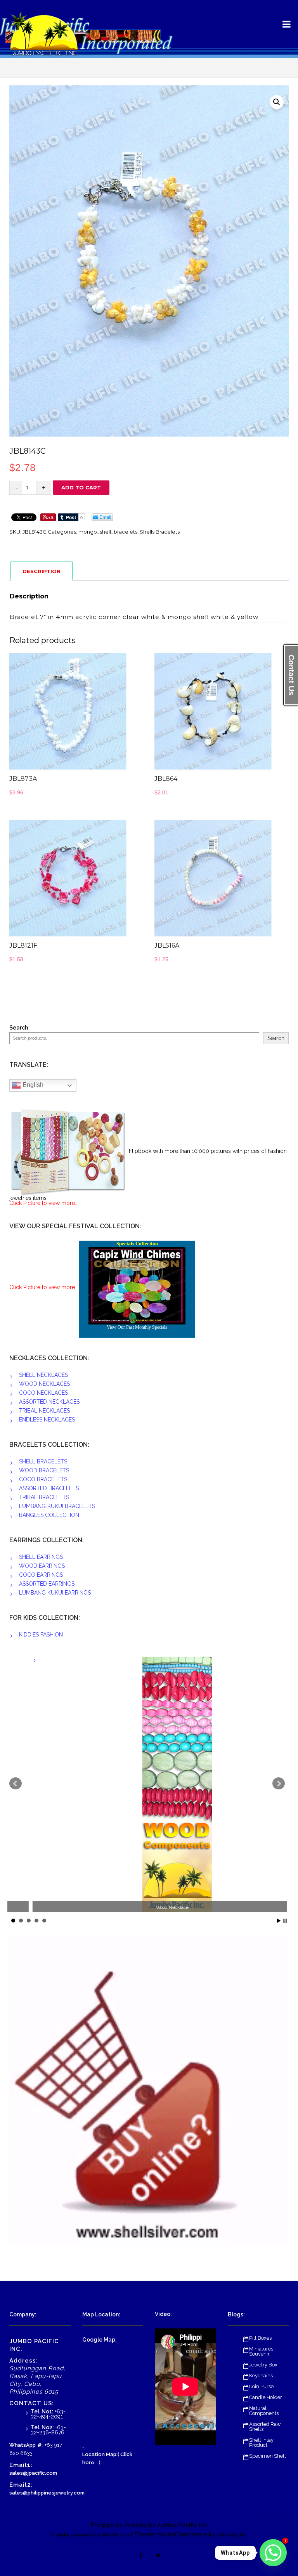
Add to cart (81, 487)
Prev (16, 1784)
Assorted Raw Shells (265, 2427)
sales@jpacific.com (33, 2473)
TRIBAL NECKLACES (44, 1411)
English (32, 1085)
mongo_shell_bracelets (108, 532)
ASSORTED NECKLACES (49, 1402)
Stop (285, 1921)
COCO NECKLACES (43, 1393)
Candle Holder (266, 2397)
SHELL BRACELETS (43, 1461)
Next (279, 1784)
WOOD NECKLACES (44, 1384)
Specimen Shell (268, 2456)
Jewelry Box (263, 2365)
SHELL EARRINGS (41, 1557)
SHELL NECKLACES (43, 1375)
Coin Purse (261, 2386)
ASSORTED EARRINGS (47, 1584)
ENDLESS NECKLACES (47, 1420)
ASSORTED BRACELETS (49, 1488)
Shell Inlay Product (261, 2443)
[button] (277, 102)
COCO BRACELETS (43, 1479)
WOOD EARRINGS (42, 1566)
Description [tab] (42, 571)
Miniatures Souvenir (261, 2351)
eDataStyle (232, 2535)
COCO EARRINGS (41, 1575)
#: (40, 2445)
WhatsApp (23, 2445)
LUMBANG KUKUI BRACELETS (57, 1506)
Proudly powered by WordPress (90, 2535)
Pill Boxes (260, 2338)
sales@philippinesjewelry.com (47, 2493)
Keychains (261, 2376)
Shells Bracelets (160, 532)
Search (19, 1028)
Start (279, 1921)
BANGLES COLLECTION (49, 1515)
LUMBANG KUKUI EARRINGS (55, 1593)
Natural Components (264, 2411)
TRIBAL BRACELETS (44, 1497)
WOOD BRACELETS (44, 1470)
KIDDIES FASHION (41, 1635)
